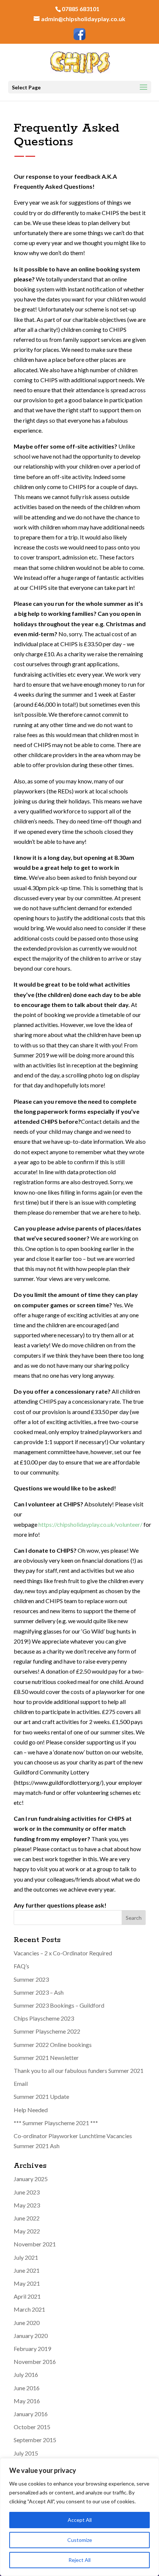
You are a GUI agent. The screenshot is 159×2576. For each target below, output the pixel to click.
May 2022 (27, 2231)
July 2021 (26, 2257)
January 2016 (31, 2414)
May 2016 (27, 2401)
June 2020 (27, 2323)
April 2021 (27, 2296)
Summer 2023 (31, 1979)
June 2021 (27, 2270)
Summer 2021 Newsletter (46, 2058)
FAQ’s (21, 1966)
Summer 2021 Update (41, 2096)
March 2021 (29, 2309)
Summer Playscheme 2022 (47, 2031)
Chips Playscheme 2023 (44, 2018)
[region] (79, 2517)
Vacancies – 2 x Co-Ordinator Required (63, 1953)
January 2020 (31, 2336)
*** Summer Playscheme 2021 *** (56, 2123)
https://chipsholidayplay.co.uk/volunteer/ (90, 1524)
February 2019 (32, 2349)
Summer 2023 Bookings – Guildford (59, 2005)
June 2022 (27, 2218)
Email (21, 2083)
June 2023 (27, 2192)
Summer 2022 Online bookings (53, 2045)
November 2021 (35, 2244)
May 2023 (27, 2205)
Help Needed (31, 2110)
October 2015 (32, 2427)
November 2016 (35, 2362)
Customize (80, 2540)
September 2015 (35, 2440)
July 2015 (26, 2453)
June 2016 (27, 2388)
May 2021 (27, 2283)
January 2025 (31, 2179)
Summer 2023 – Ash (39, 1992)
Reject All (79, 2560)
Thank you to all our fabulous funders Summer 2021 (79, 2070)
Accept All (80, 2520)
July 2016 (26, 2374)
